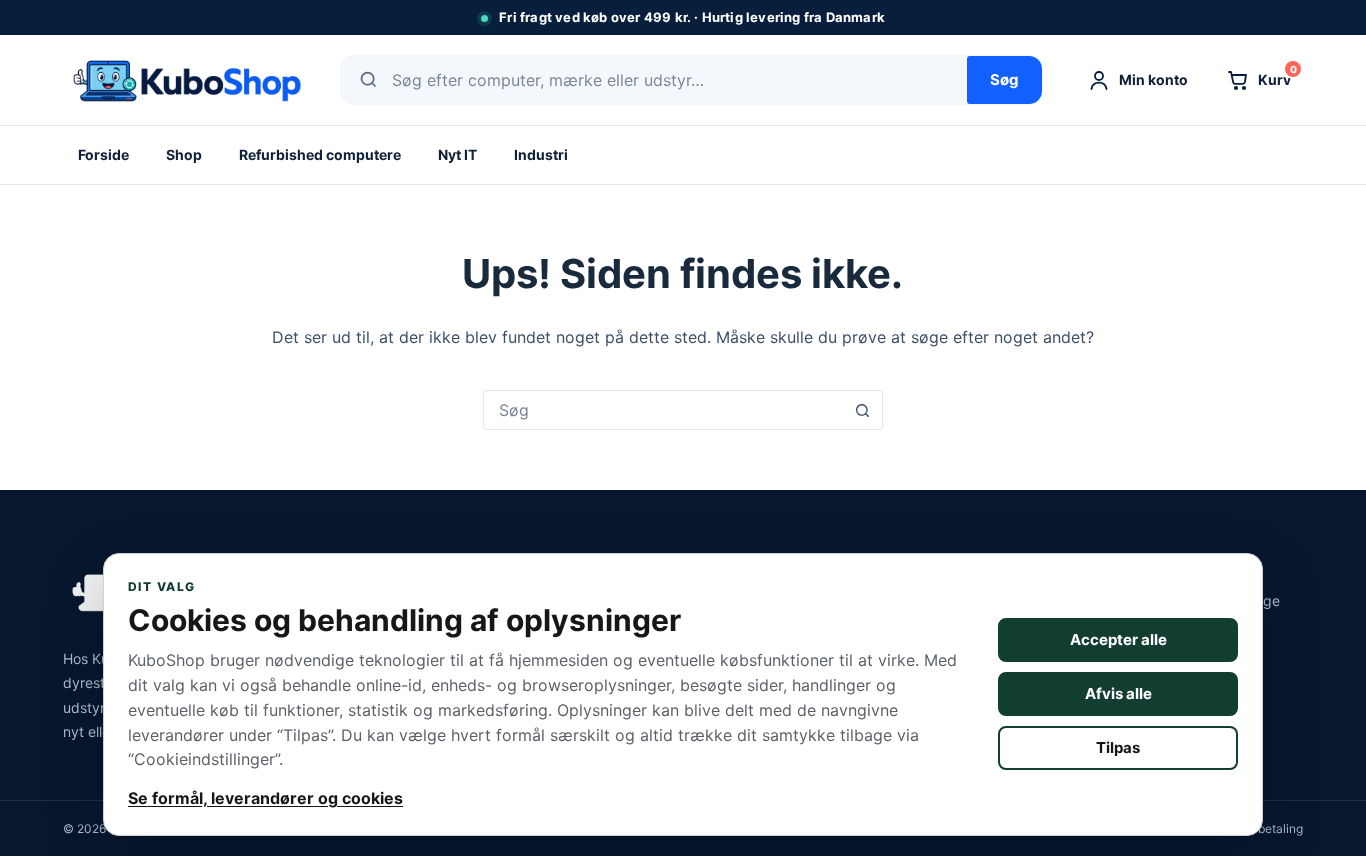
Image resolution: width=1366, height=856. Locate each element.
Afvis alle (1118, 693)
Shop (184, 154)
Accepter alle (1118, 639)
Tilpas (1118, 747)
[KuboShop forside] (185, 80)
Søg (1004, 79)
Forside (103, 154)
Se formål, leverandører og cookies (265, 798)
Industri (541, 154)
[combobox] (664, 410)
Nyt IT (457, 154)
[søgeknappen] (863, 410)
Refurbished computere (320, 154)
